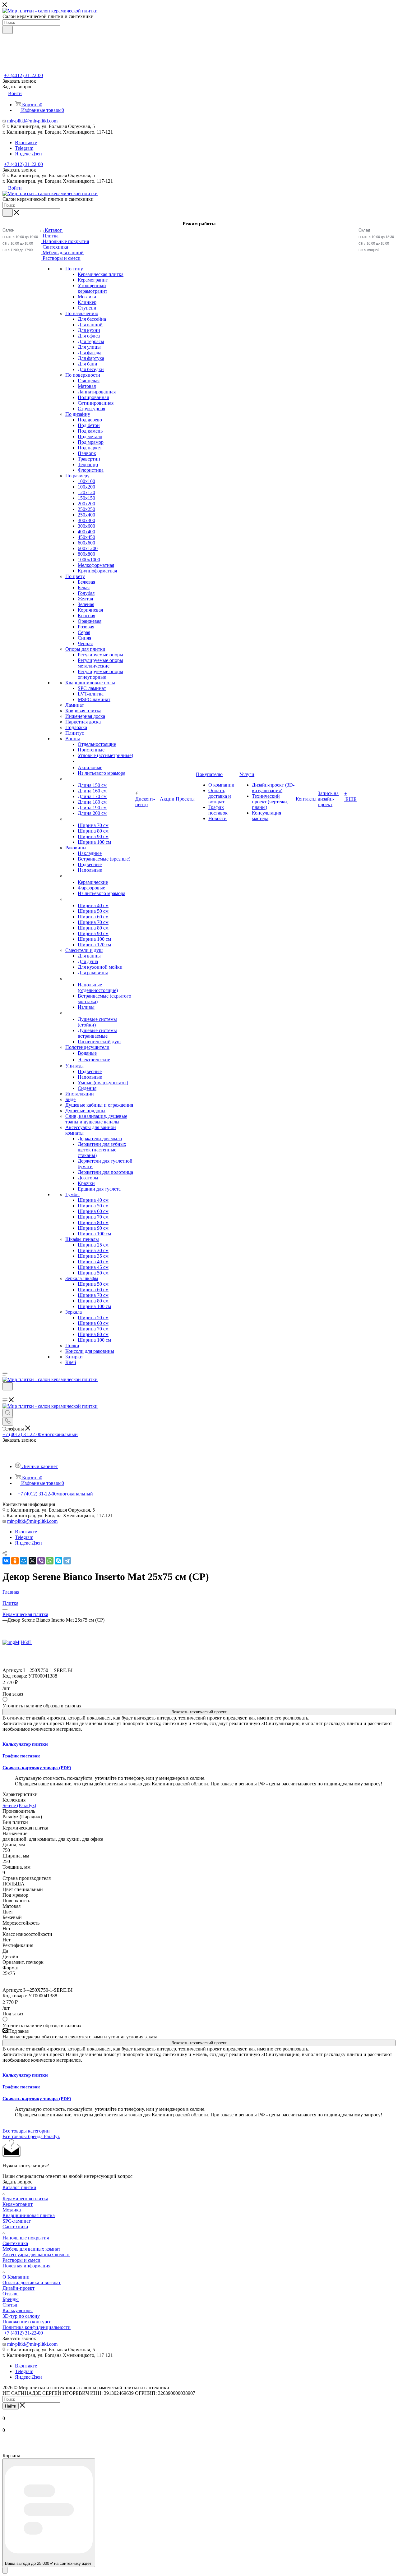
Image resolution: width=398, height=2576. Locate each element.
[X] (32, 1561)
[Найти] (8, 30)
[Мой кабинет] (5, 1394)
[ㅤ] (66, 779)
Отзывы (11, 2294)
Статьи (10, 2305)
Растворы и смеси (21, 2260)
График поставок (21, 1756)
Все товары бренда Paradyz (31, 2136)
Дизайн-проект (19, 2288)
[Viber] (41, 1561)
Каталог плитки (19, 2187)
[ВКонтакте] (6, 1561)
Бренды (11, 2299)
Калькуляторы (18, 2310)
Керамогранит (18, 2204)
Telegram (24, 148)
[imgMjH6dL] (17, 1642)
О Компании (16, 2277)
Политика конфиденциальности (37, 2327)
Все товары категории (26, 2131)
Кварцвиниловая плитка (29, 2215)
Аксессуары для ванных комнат (36, 2255)
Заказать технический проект (199, 1712)
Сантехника (15, 2227)
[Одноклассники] (15, 1561)
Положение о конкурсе (27, 2322)
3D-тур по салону (21, 2316)
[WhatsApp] (50, 1561)
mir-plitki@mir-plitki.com (32, 121)
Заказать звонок (19, 170)
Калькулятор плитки (25, 1744)
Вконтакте (26, 142)
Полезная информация (26, 2266)
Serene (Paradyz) (19, 1805)
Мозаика (12, 2210)
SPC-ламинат (17, 2221)
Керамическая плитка (25, 2199)
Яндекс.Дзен (28, 154)
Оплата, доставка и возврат (32, 2282)
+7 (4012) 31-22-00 (23, 75)
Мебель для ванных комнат (31, 2249)
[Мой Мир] (24, 1561)
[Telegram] (67, 1561)
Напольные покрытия (26, 2238)
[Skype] (58, 1561)
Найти (11, 2406)
